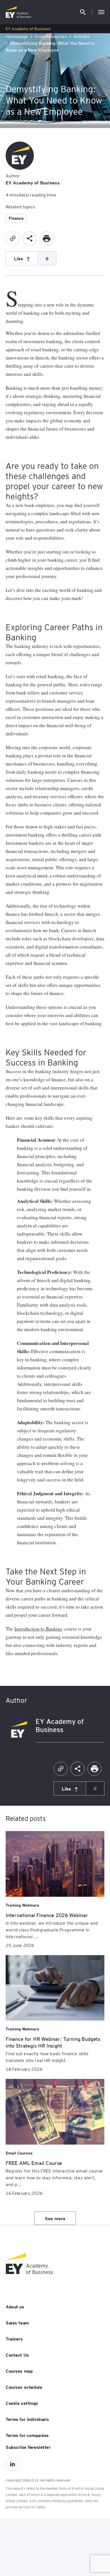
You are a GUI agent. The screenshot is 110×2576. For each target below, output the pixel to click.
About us (15, 2306)
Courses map (19, 2371)
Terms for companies (27, 2435)
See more (55, 2218)
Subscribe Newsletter (28, 2447)
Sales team (17, 2323)
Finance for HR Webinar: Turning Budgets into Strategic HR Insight (53, 2042)
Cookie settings (22, 2403)
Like (18, 258)
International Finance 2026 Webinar (47, 1915)
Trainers (14, 2339)
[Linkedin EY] (12, 2464)
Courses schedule (24, 2387)
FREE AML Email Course (34, 2163)
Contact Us (17, 2355)
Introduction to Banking (38, 1629)
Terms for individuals (27, 2419)
